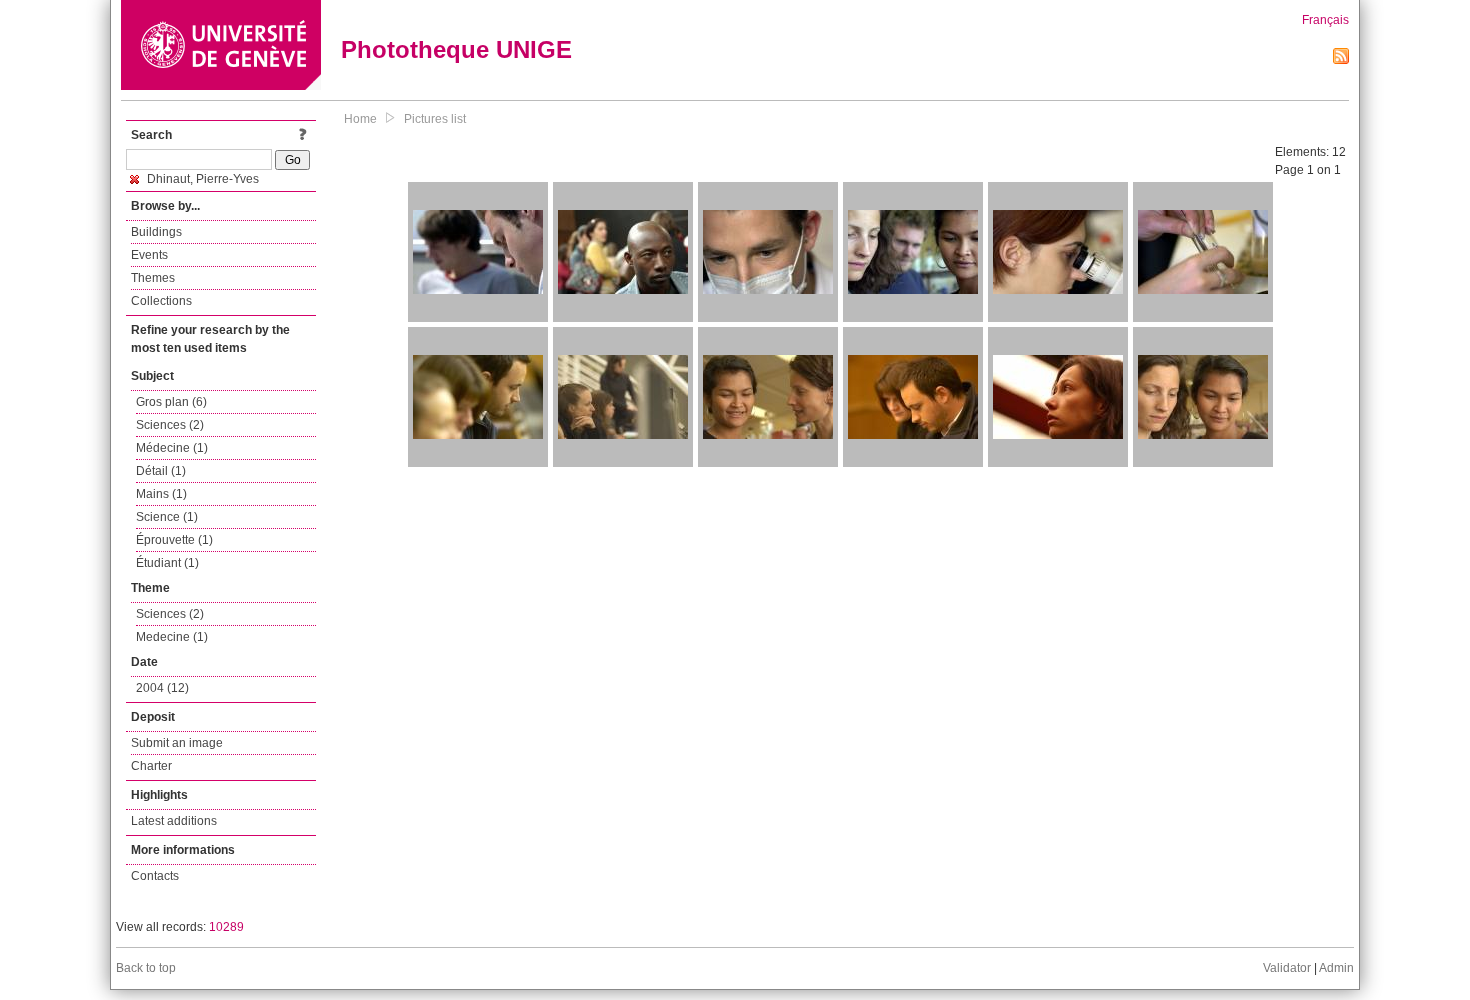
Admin (1336, 968)
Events (149, 255)
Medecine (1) (172, 637)
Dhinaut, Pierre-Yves (201, 179)
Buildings (156, 232)
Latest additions (174, 821)
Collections (161, 301)
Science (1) (167, 517)
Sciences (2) (170, 425)
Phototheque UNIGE (456, 49)
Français (1325, 20)
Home (360, 119)
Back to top (146, 968)
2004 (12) (162, 688)
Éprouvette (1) (174, 540)
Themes (153, 278)
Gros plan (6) (171, 402)
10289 (226, 927)
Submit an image (177, 743)
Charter (151, 766)
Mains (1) (161, 494)
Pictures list (435, 119)
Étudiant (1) (167, 563)
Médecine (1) (172, 448)
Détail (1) (161, 471)
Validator (1287, 968)
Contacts (155, 876)
